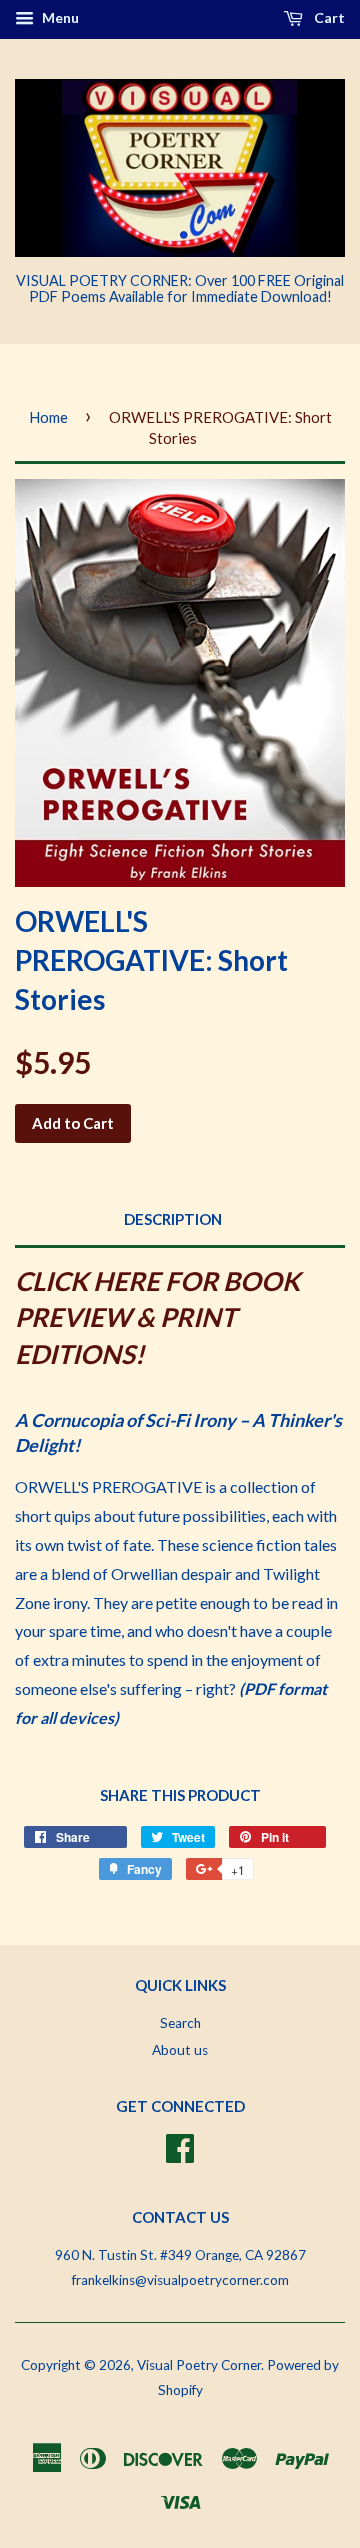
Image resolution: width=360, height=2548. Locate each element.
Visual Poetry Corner (199, 2365)
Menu (59, 17)
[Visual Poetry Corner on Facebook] (180, 2146)
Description (173, 1219)
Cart (328, 17)
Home (48, 417)
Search (180, 2023)
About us (180, 2050)
